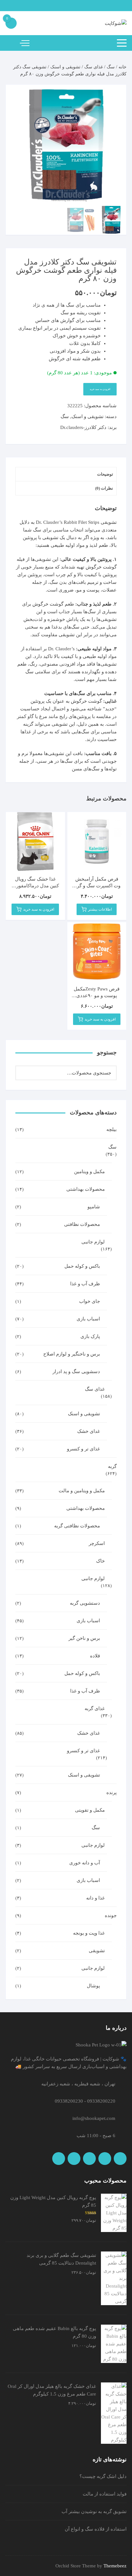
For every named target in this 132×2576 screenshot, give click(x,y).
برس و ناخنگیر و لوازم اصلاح (72, 1354)
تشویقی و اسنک (65, 67)
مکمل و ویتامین (89, 1172)
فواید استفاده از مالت (105, 2494)
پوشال (93, 1986)
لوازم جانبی (93, 1242)
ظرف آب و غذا (85, 1691)
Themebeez (115, 2566)
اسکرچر (97, 1543)
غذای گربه (95, 1708)
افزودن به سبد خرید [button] (39, 909)
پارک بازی (90, 1336)
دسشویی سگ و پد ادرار (76, 1372)
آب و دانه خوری (85, 1863)
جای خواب (90, 1301)
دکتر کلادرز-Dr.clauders (83, 427)
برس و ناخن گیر (84, 1638)
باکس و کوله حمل (82, 1266)
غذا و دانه (95, 1898)
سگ (111, 67)
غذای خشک (89, 1733)
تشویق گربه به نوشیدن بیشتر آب (94, 2511)
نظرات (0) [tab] (104, 488)
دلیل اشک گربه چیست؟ (103, 2476)
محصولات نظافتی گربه (77, 1526)
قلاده (95, 1656)
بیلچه (111, 1129)
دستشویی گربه (85, 1603)
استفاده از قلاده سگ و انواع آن (96, 2529)
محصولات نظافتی (82, 1224)
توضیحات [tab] (105, 474)
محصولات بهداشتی (86, 1189)
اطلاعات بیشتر (100, 909)
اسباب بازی (88, 1319)
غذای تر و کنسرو (83, 1449)
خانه (123, 67)
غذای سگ (94, 67)
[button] (17, 96)
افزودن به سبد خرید (100, 389)
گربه (112, 1466)
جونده (111, 1915)
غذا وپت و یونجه (89, 1933)
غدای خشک (89, 1431)
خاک (100, 1561)
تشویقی (97, 1951)
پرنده (111, 1792)
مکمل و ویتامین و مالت (82, 1491)
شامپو (94, 1207)
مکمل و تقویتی (90, 1810)
